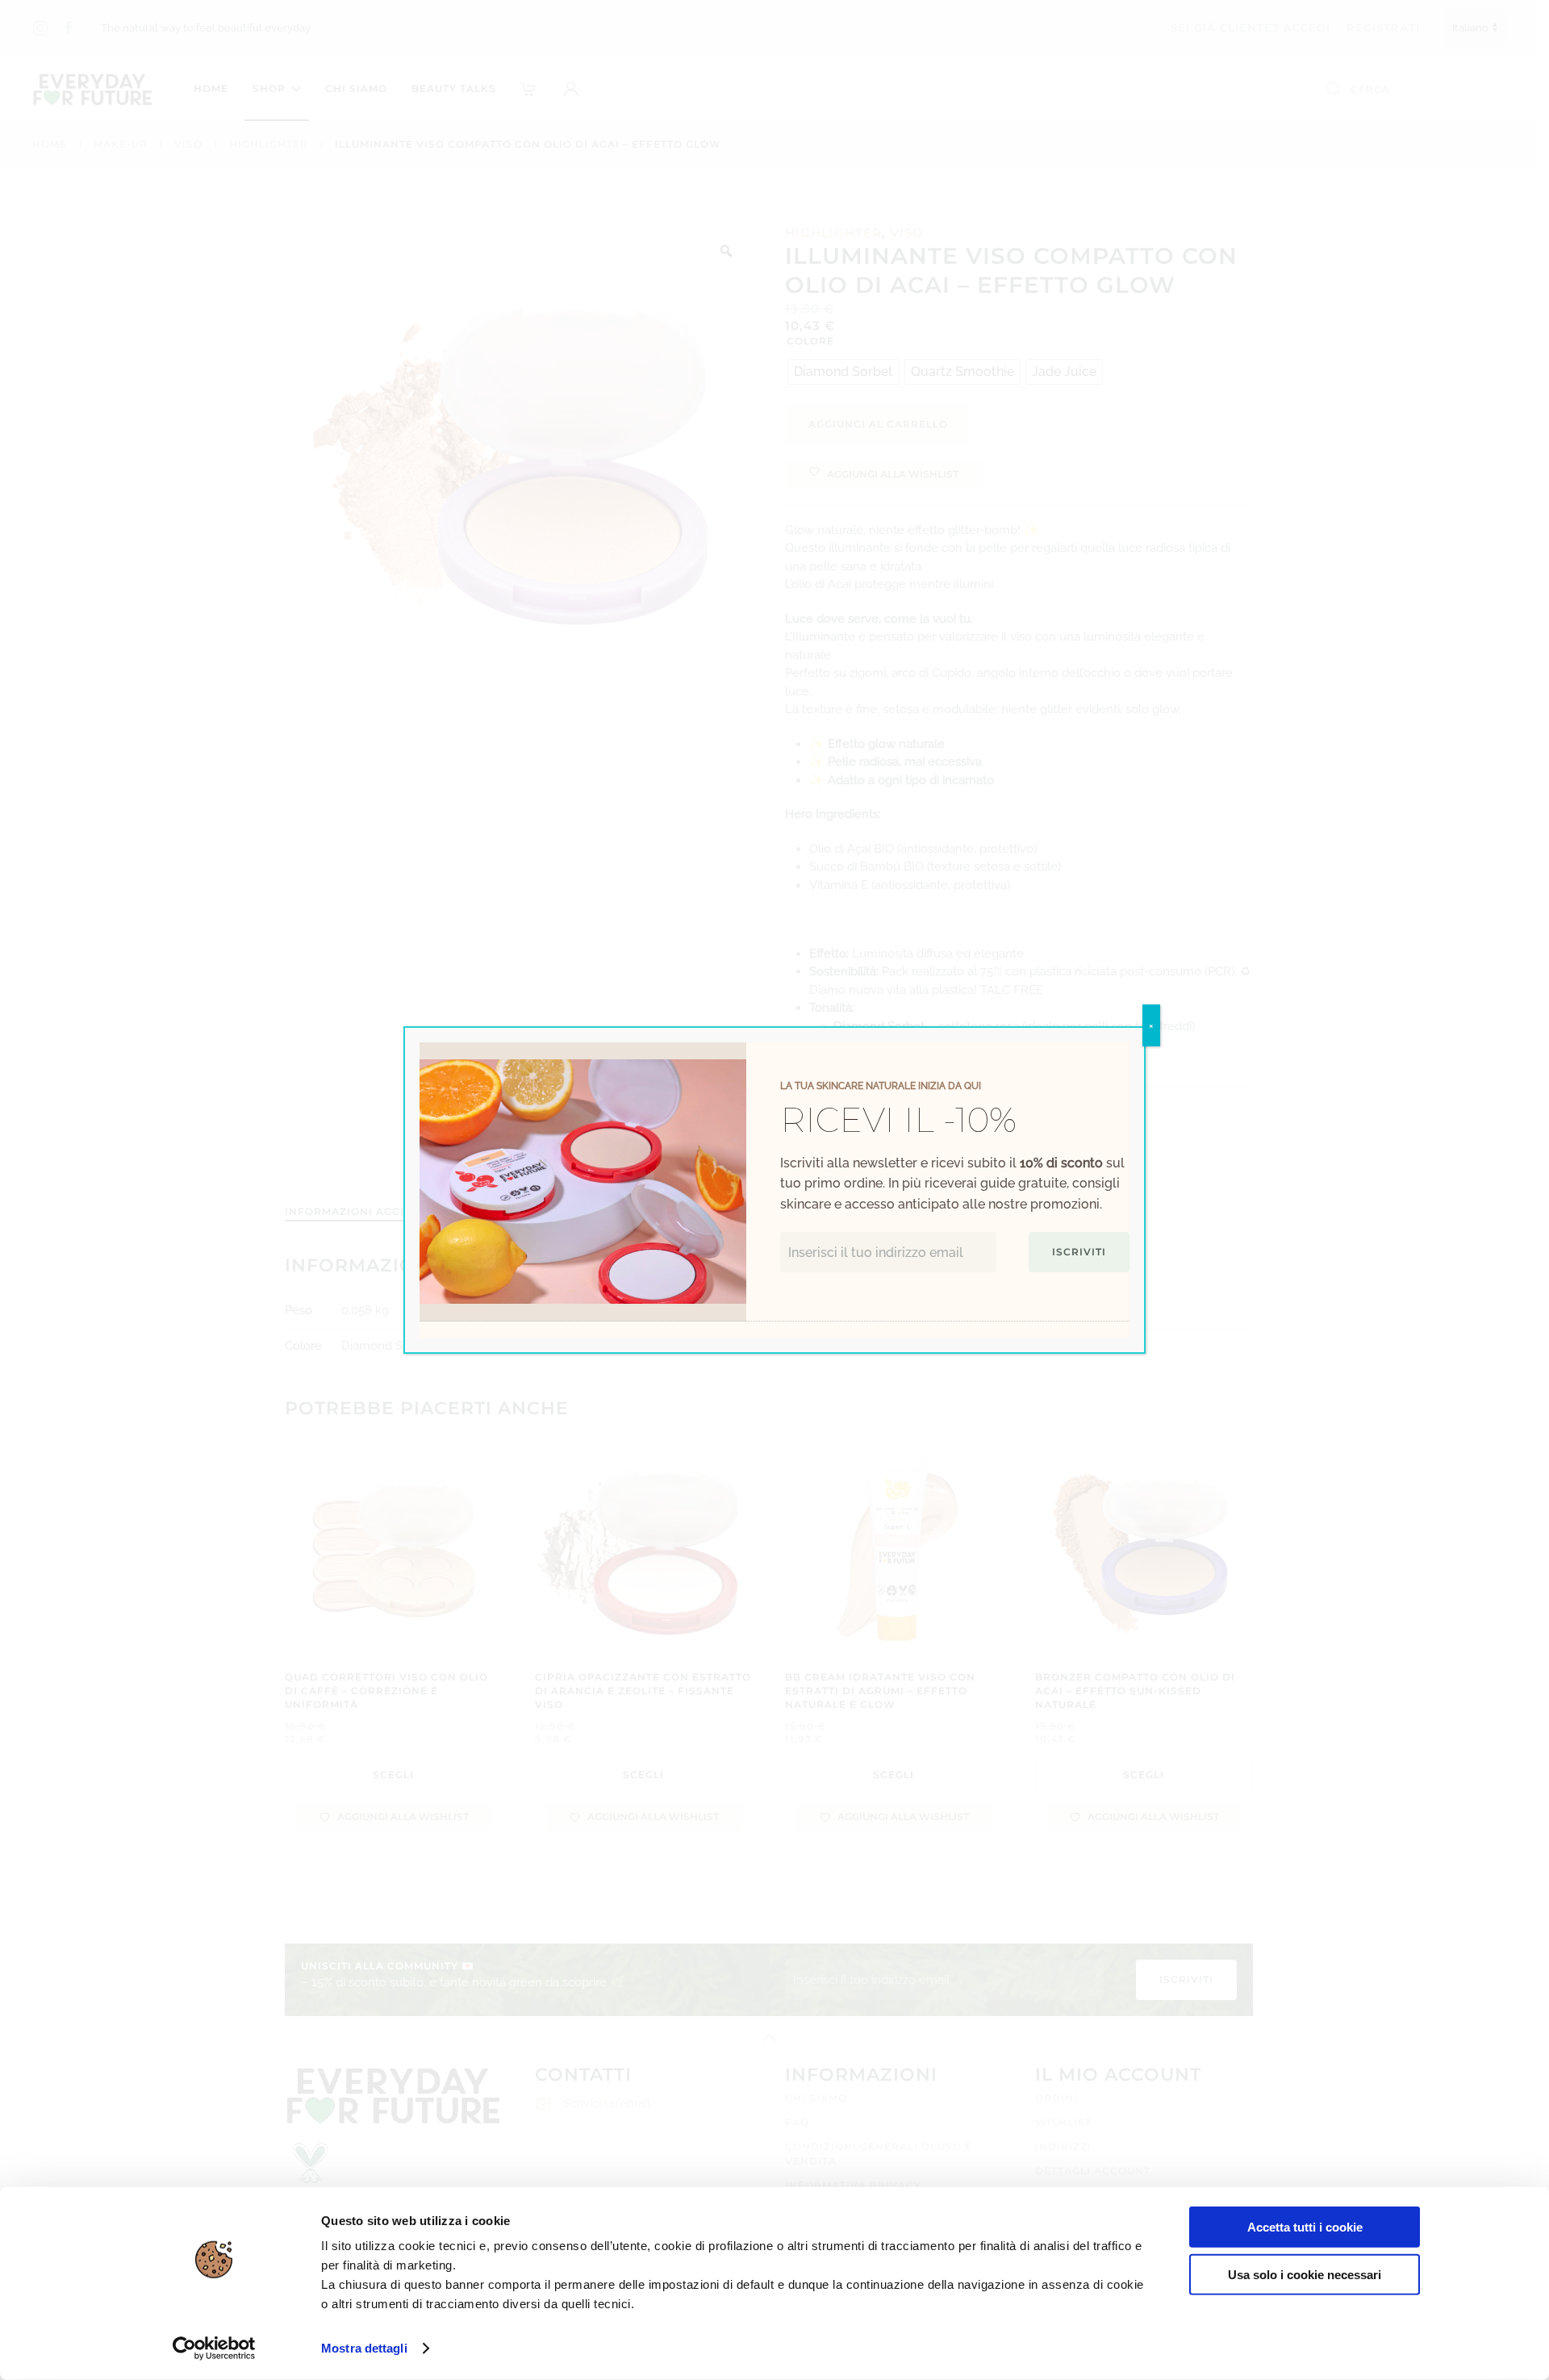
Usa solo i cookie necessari (1305, 2274)
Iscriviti (1079, 1252)
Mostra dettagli (364, 2348)
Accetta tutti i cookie (1305, 2227)
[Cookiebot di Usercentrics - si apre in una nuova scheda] (214, 2349)
